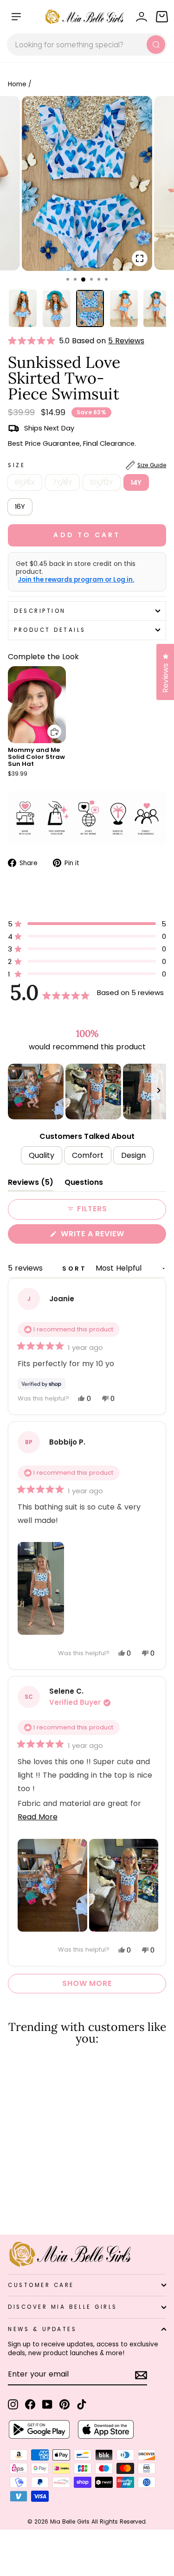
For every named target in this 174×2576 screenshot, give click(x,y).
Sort (76, 1269)
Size (87, 465)
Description (40, 611)
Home (17, 84)
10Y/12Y (102, 482)
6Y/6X (25, 482)
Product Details (50, 630)
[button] (33, 341)
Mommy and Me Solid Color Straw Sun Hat (36, 757)
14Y (136, 482)
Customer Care (41, 2285)
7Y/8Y (62, 482)
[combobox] (87, 45)
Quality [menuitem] (42, 1155)
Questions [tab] (84, 1184)
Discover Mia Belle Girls (63, 2307)
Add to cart (49, 725)
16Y (20, 507)
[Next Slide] (159, 1092)
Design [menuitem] (133, 1155)
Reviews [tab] (31, 1184)
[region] (87, 1092)
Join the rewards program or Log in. (76, 580)
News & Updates (42, 2329)
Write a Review (111, 1236)
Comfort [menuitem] (88, 1155)
